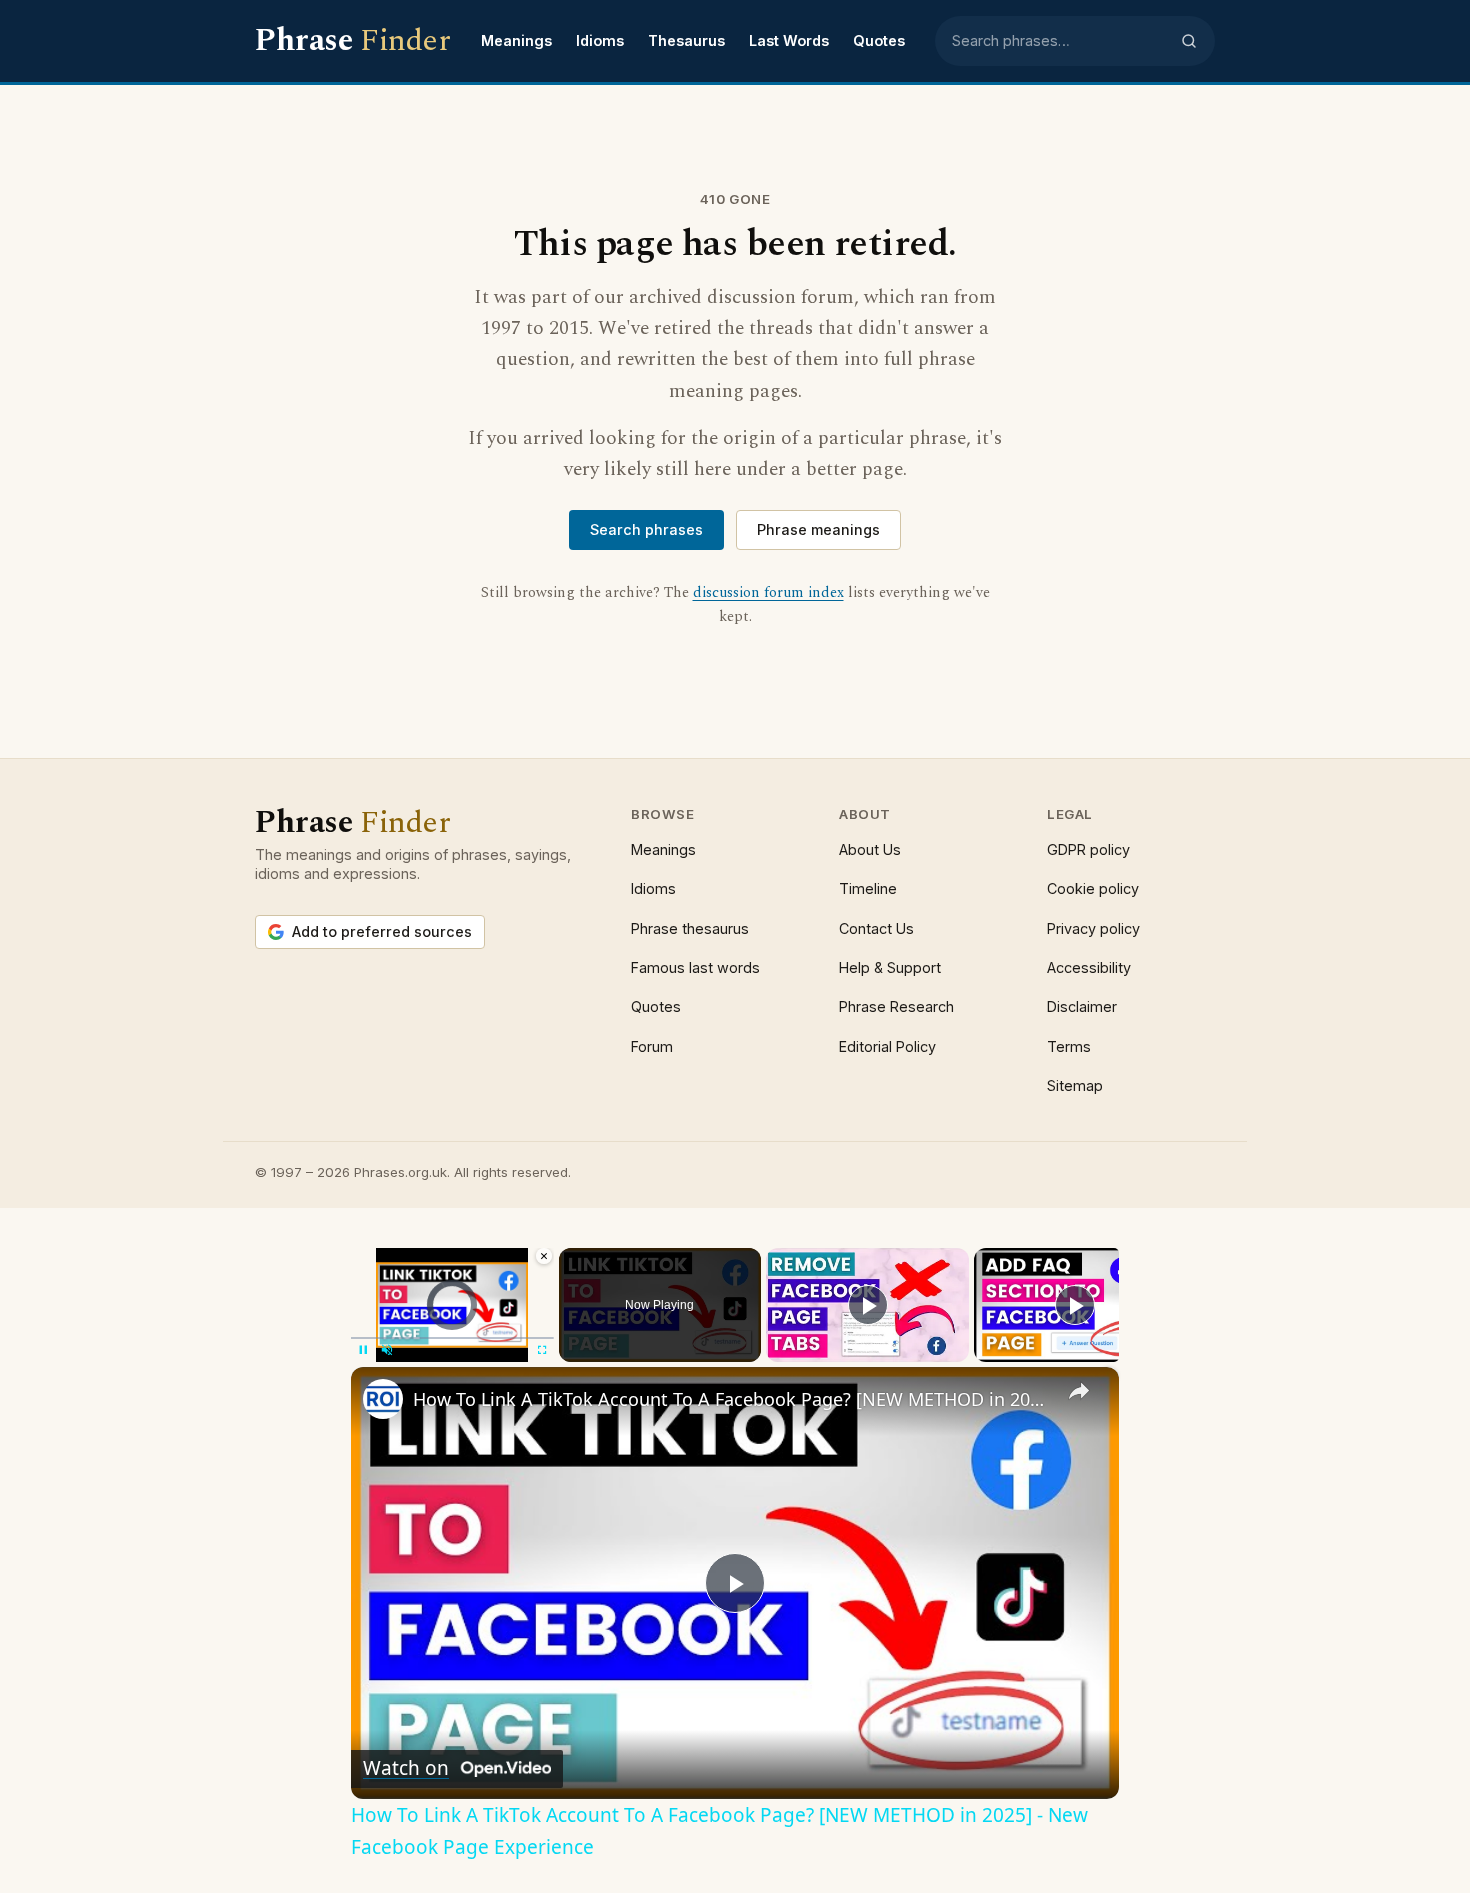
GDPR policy (1088, 849)
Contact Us (876, 928)
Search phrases (646, 529)
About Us (870, 849)
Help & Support (890, 967)
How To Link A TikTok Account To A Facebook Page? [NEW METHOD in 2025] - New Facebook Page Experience (732, 1399)
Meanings (516, 40)
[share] (1079, 1391)
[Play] (868, 1305)
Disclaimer (1082, 1006)
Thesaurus (686, 40)
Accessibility (1089, 967)
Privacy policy (1093, 928)
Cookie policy (1093, 888)
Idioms (600, 40)
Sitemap (1075, 1085)
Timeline (868, 888)
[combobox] (1060, 41)
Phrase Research (896, 1006)
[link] (383, 1399)
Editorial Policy (887, 1046)
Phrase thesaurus (690, 928)
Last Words (789, 40)
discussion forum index (768, 593)
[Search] (1189, 41)
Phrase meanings (818, 529)
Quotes (879, 40)
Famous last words (695, 967)
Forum (652, 1046)
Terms (1069, 1046)
